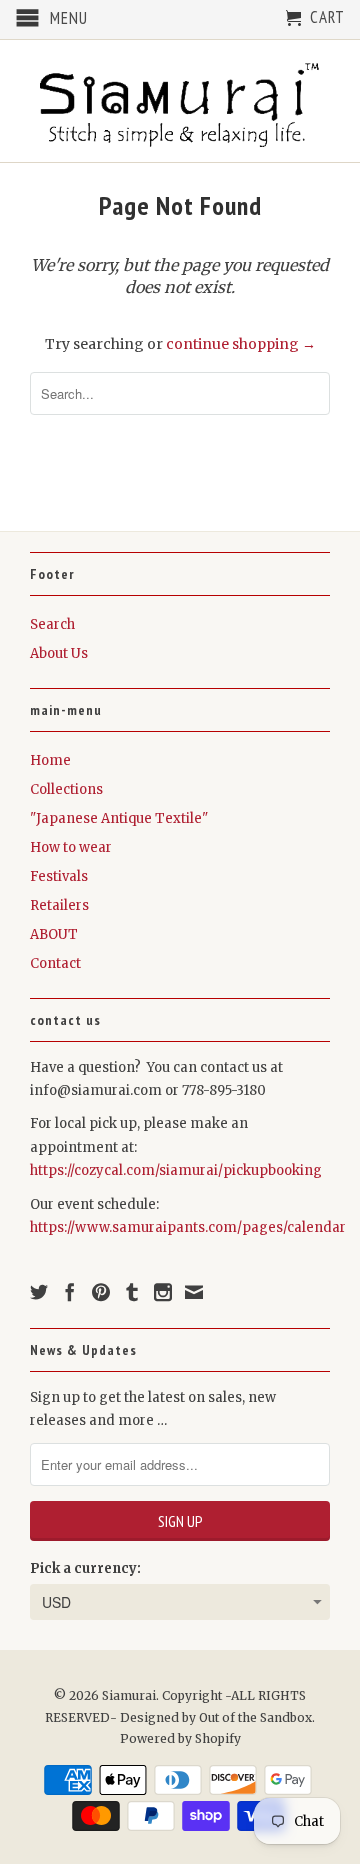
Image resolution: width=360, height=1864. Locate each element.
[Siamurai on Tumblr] (132, 1292)
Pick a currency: (85, 1568)
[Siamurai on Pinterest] (101, 1292)
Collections (66, 789)
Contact (55, 963)
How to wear (71, 847)
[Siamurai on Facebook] (70, 1292)
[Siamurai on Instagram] (163, 1292)
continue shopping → (241, 344)
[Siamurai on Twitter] (39, 1292)
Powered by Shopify (180, 1738)
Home (50, 760)
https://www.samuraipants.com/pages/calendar (188, 1227)
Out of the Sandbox (255, 1717)
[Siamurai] (180, 101)
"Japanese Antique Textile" (119, 818)
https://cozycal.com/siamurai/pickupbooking (176, 1170)
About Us (59, 653)
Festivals (59, 876)
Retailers (59, 905)
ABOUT (54, 934)
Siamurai (129, 1695)
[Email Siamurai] (194, 1292)
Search (52, 624)
